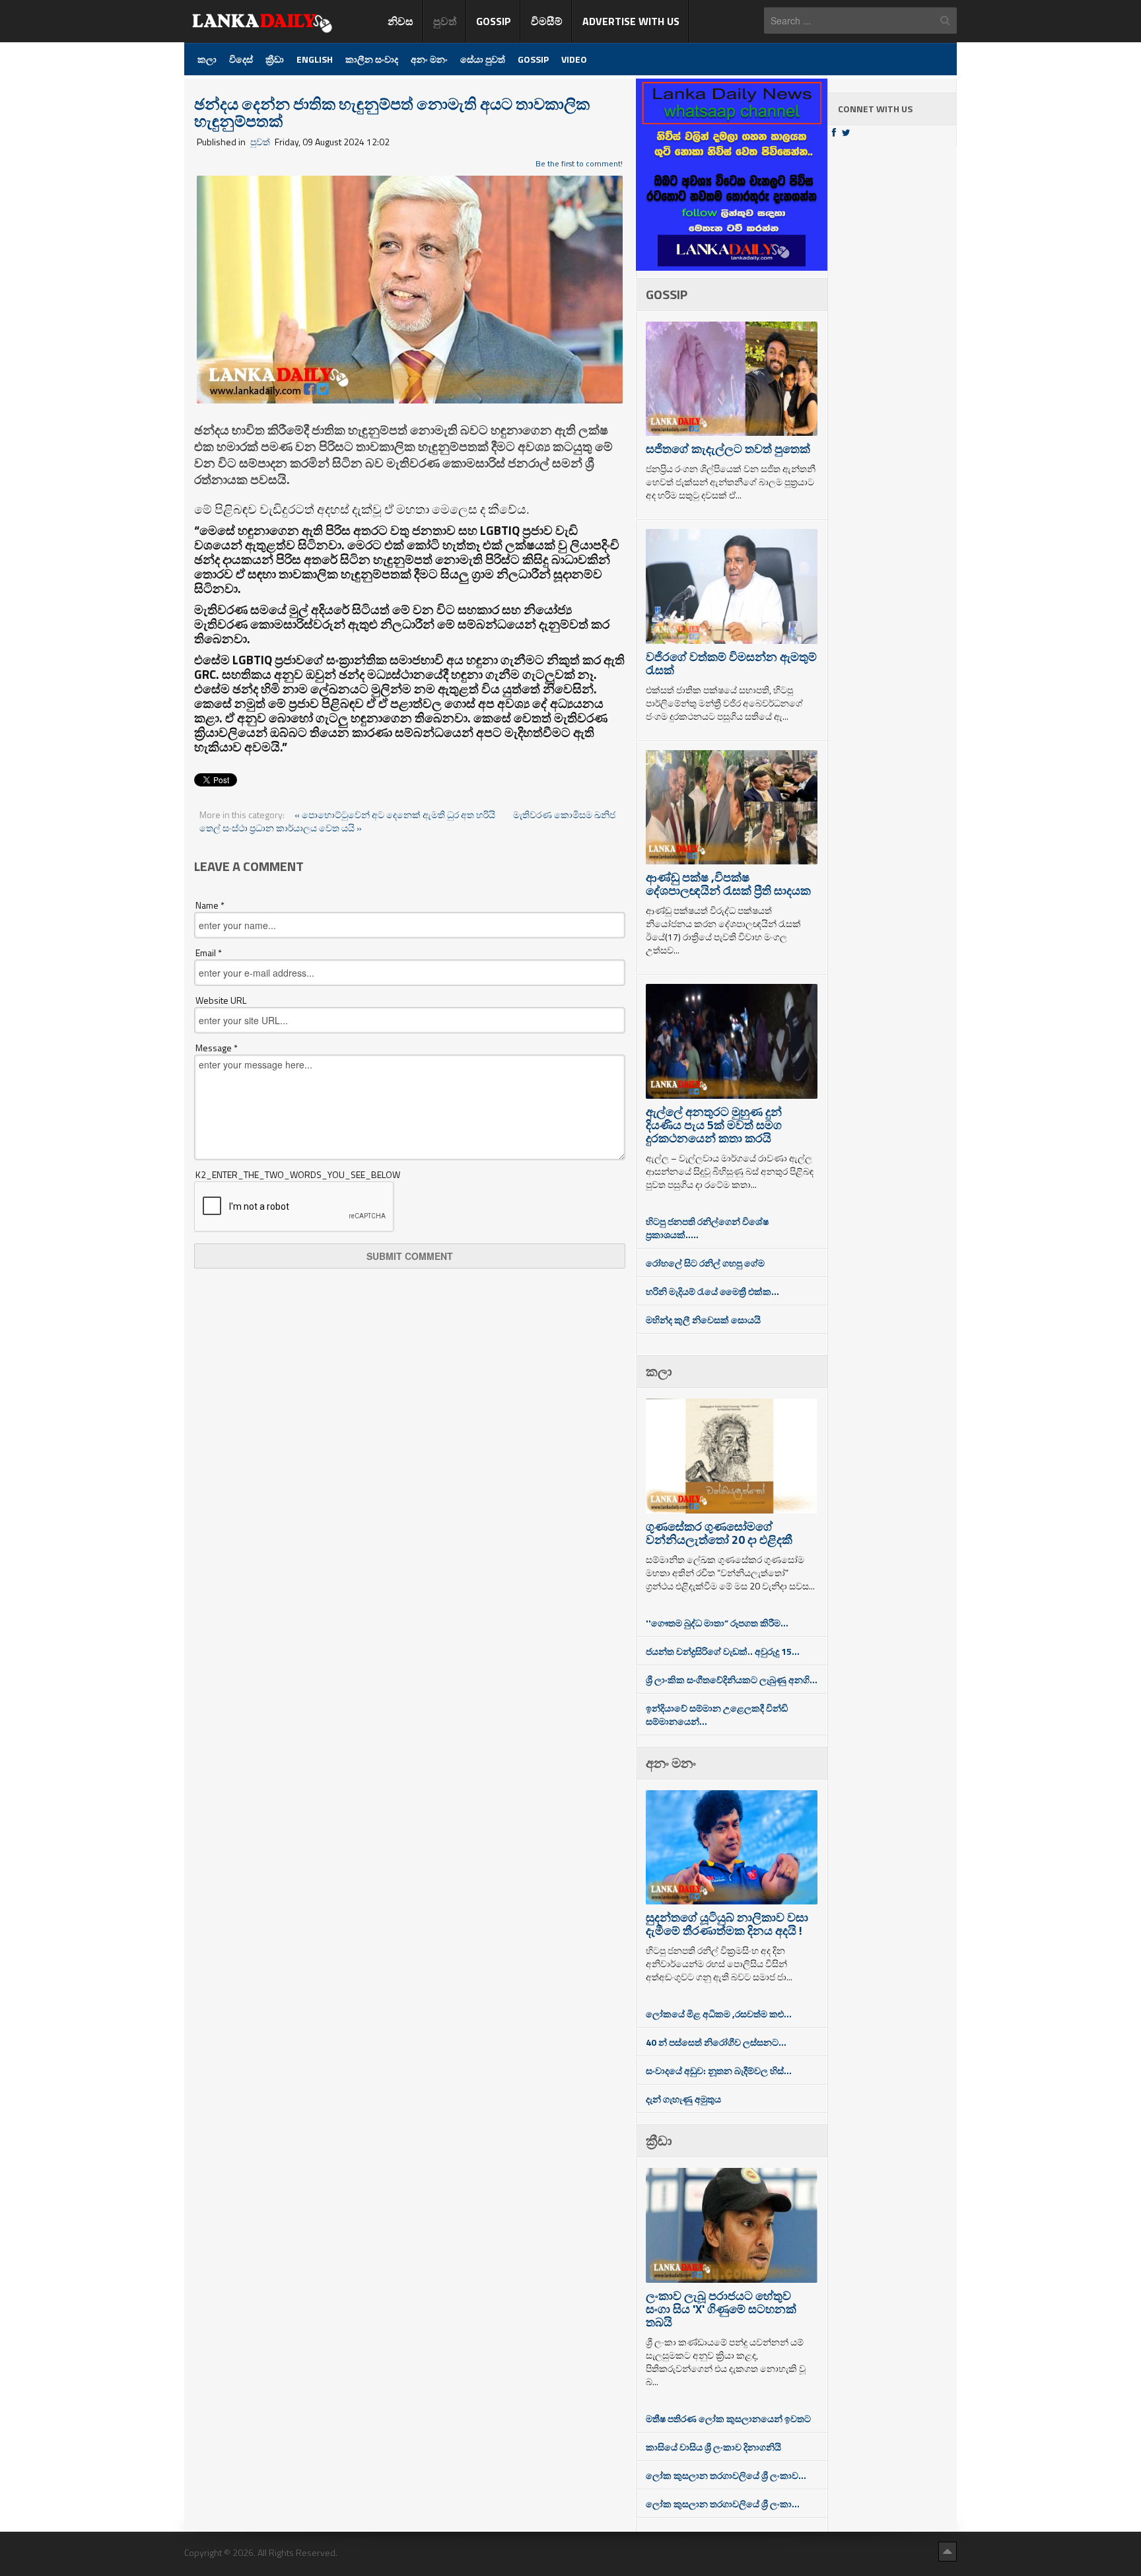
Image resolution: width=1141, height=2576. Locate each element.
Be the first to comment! (579, 163)
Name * (210, 905)
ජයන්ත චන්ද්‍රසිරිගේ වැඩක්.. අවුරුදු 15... (723, 1651)
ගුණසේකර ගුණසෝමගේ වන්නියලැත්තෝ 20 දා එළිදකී (719, 1533)
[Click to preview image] (410, 288)
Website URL (221, 1000)
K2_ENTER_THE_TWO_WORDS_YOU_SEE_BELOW (298, 1175)
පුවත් (260, 142)
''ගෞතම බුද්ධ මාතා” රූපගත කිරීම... (717, 1623)
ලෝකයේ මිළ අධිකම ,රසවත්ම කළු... (719, 2014)
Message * (217, 1048)
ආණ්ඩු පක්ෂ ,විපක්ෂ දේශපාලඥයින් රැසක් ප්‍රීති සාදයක (728, 884)
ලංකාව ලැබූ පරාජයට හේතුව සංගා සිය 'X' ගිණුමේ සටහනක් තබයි (721, 2309)
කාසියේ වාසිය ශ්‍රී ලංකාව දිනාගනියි (713, 2447)
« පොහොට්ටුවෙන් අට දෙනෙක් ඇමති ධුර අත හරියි (396, 815)
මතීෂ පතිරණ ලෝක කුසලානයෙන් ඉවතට (728, 2419)
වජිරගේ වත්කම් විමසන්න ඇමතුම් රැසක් (731, 663)
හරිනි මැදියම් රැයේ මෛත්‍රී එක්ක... (712, 1291)
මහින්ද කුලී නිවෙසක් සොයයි (703, 1320)
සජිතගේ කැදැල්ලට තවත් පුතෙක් (728, 449)
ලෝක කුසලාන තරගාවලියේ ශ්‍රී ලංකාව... (726, 2475)
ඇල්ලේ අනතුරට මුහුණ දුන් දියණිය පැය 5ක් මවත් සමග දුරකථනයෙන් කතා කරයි (714, 1125)
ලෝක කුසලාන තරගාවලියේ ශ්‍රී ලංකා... (723, 2504)
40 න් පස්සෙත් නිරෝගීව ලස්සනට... (716, 2042)
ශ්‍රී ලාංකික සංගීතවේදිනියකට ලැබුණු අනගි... (732, 1680)
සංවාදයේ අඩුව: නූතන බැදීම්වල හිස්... (719, 2071)
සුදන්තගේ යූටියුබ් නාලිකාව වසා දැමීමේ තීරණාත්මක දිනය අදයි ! (727, 1924)
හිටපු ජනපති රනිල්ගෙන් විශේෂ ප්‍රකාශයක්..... (707, 1228)
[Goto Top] (948, 2551)
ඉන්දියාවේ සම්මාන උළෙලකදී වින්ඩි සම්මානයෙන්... (717, 1715)
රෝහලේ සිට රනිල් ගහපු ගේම (705, 1263)
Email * (209, 953)
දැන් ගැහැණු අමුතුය (683, 2099)
